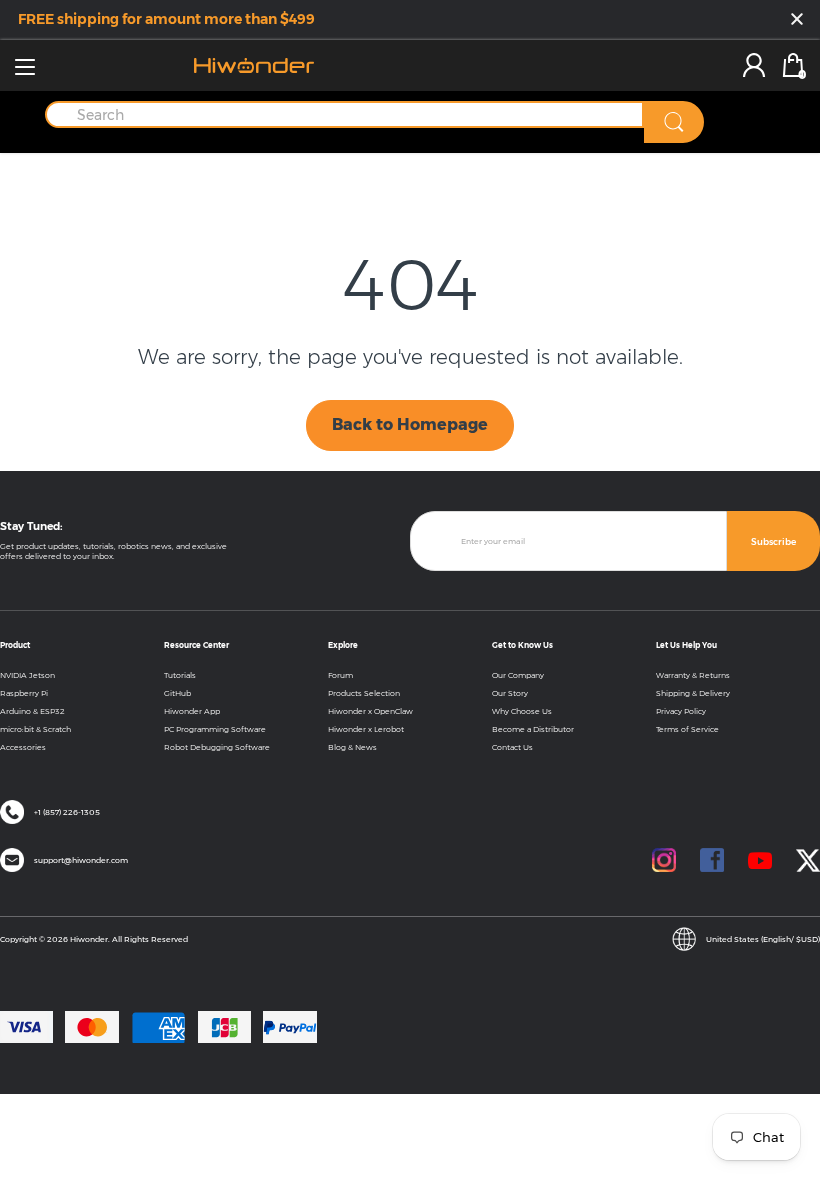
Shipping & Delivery (693, 693)
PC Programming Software (215, 729)
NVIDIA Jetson (27, 675)
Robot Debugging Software (217, 747)
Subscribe (773, 541)
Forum (340, 675)
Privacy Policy (681, 711)
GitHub (177, 693)
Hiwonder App (192, 711)
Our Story (510, 693)
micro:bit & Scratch (35, 729)
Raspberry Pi (24, 693)
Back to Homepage (410, 424)
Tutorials (180, 675)
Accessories (23, 747)
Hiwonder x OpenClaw (370, 711)
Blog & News (352, 747)
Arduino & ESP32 (32, 711)
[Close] (797, 20)
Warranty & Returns (693, 675)
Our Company (518, 675)
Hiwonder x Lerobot (366, 729)
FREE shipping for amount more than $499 (166, 19)
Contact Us (512, 747)
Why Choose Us (522, 711)
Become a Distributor (533, 729)
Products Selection (364, 693)
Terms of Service (687, 729)
